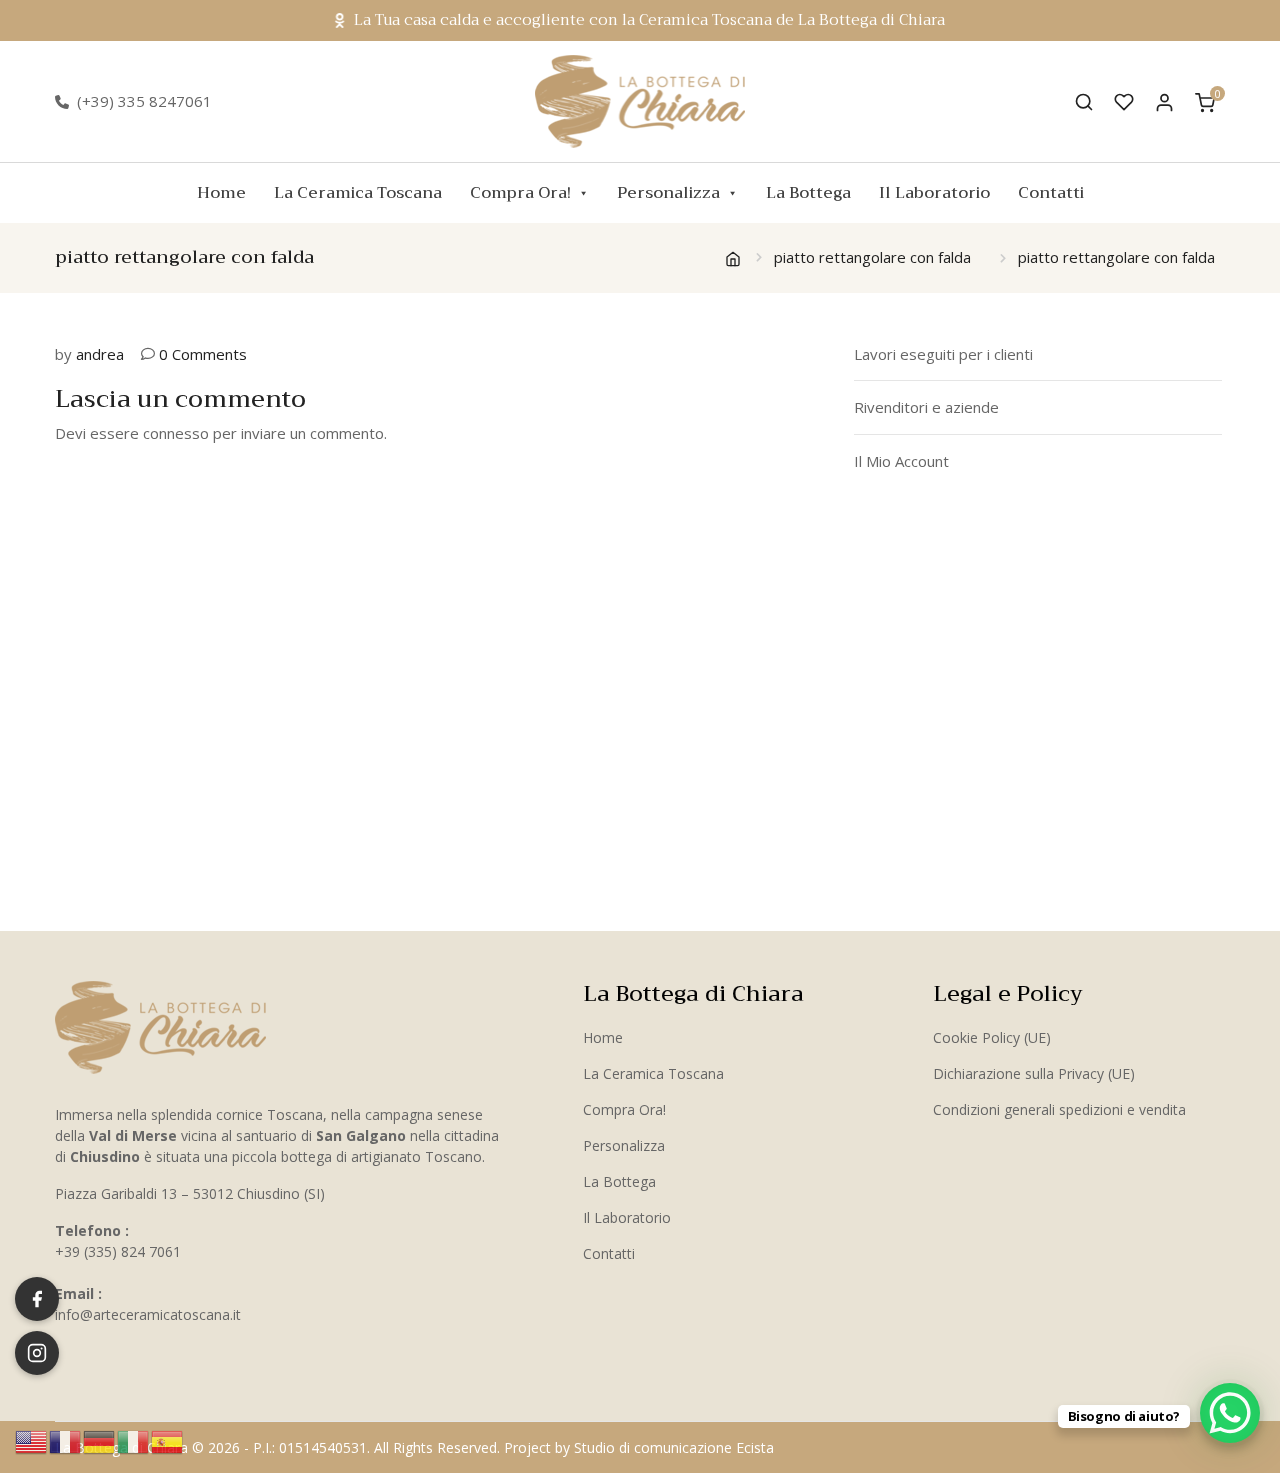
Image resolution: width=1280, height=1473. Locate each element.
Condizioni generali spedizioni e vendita (1059, 1109)
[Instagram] (37, 1353)
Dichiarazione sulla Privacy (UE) (1034, 1073)
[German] (100, 1440)
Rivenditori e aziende (926, 407)
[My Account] (1164, 101)
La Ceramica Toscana (358, 193)
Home (221, 193)
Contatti (1051, 193)
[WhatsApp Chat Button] (1230, 1413)
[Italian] (134, 1440)
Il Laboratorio (934, 193)
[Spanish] (168, 1440)
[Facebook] (37, 1299)
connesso (176, 433)
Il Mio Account (901, 461)
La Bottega (808, 193)
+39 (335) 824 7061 (118, 1251)
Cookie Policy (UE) (992, 1037)
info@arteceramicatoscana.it (148, 1314)
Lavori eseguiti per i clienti (943, 354)
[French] (66, 1440)
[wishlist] (1124, 102)
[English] (32, 1440)
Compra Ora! (520, 193)
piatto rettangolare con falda (872, 257)
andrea (100, 354)
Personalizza (668, 193)
